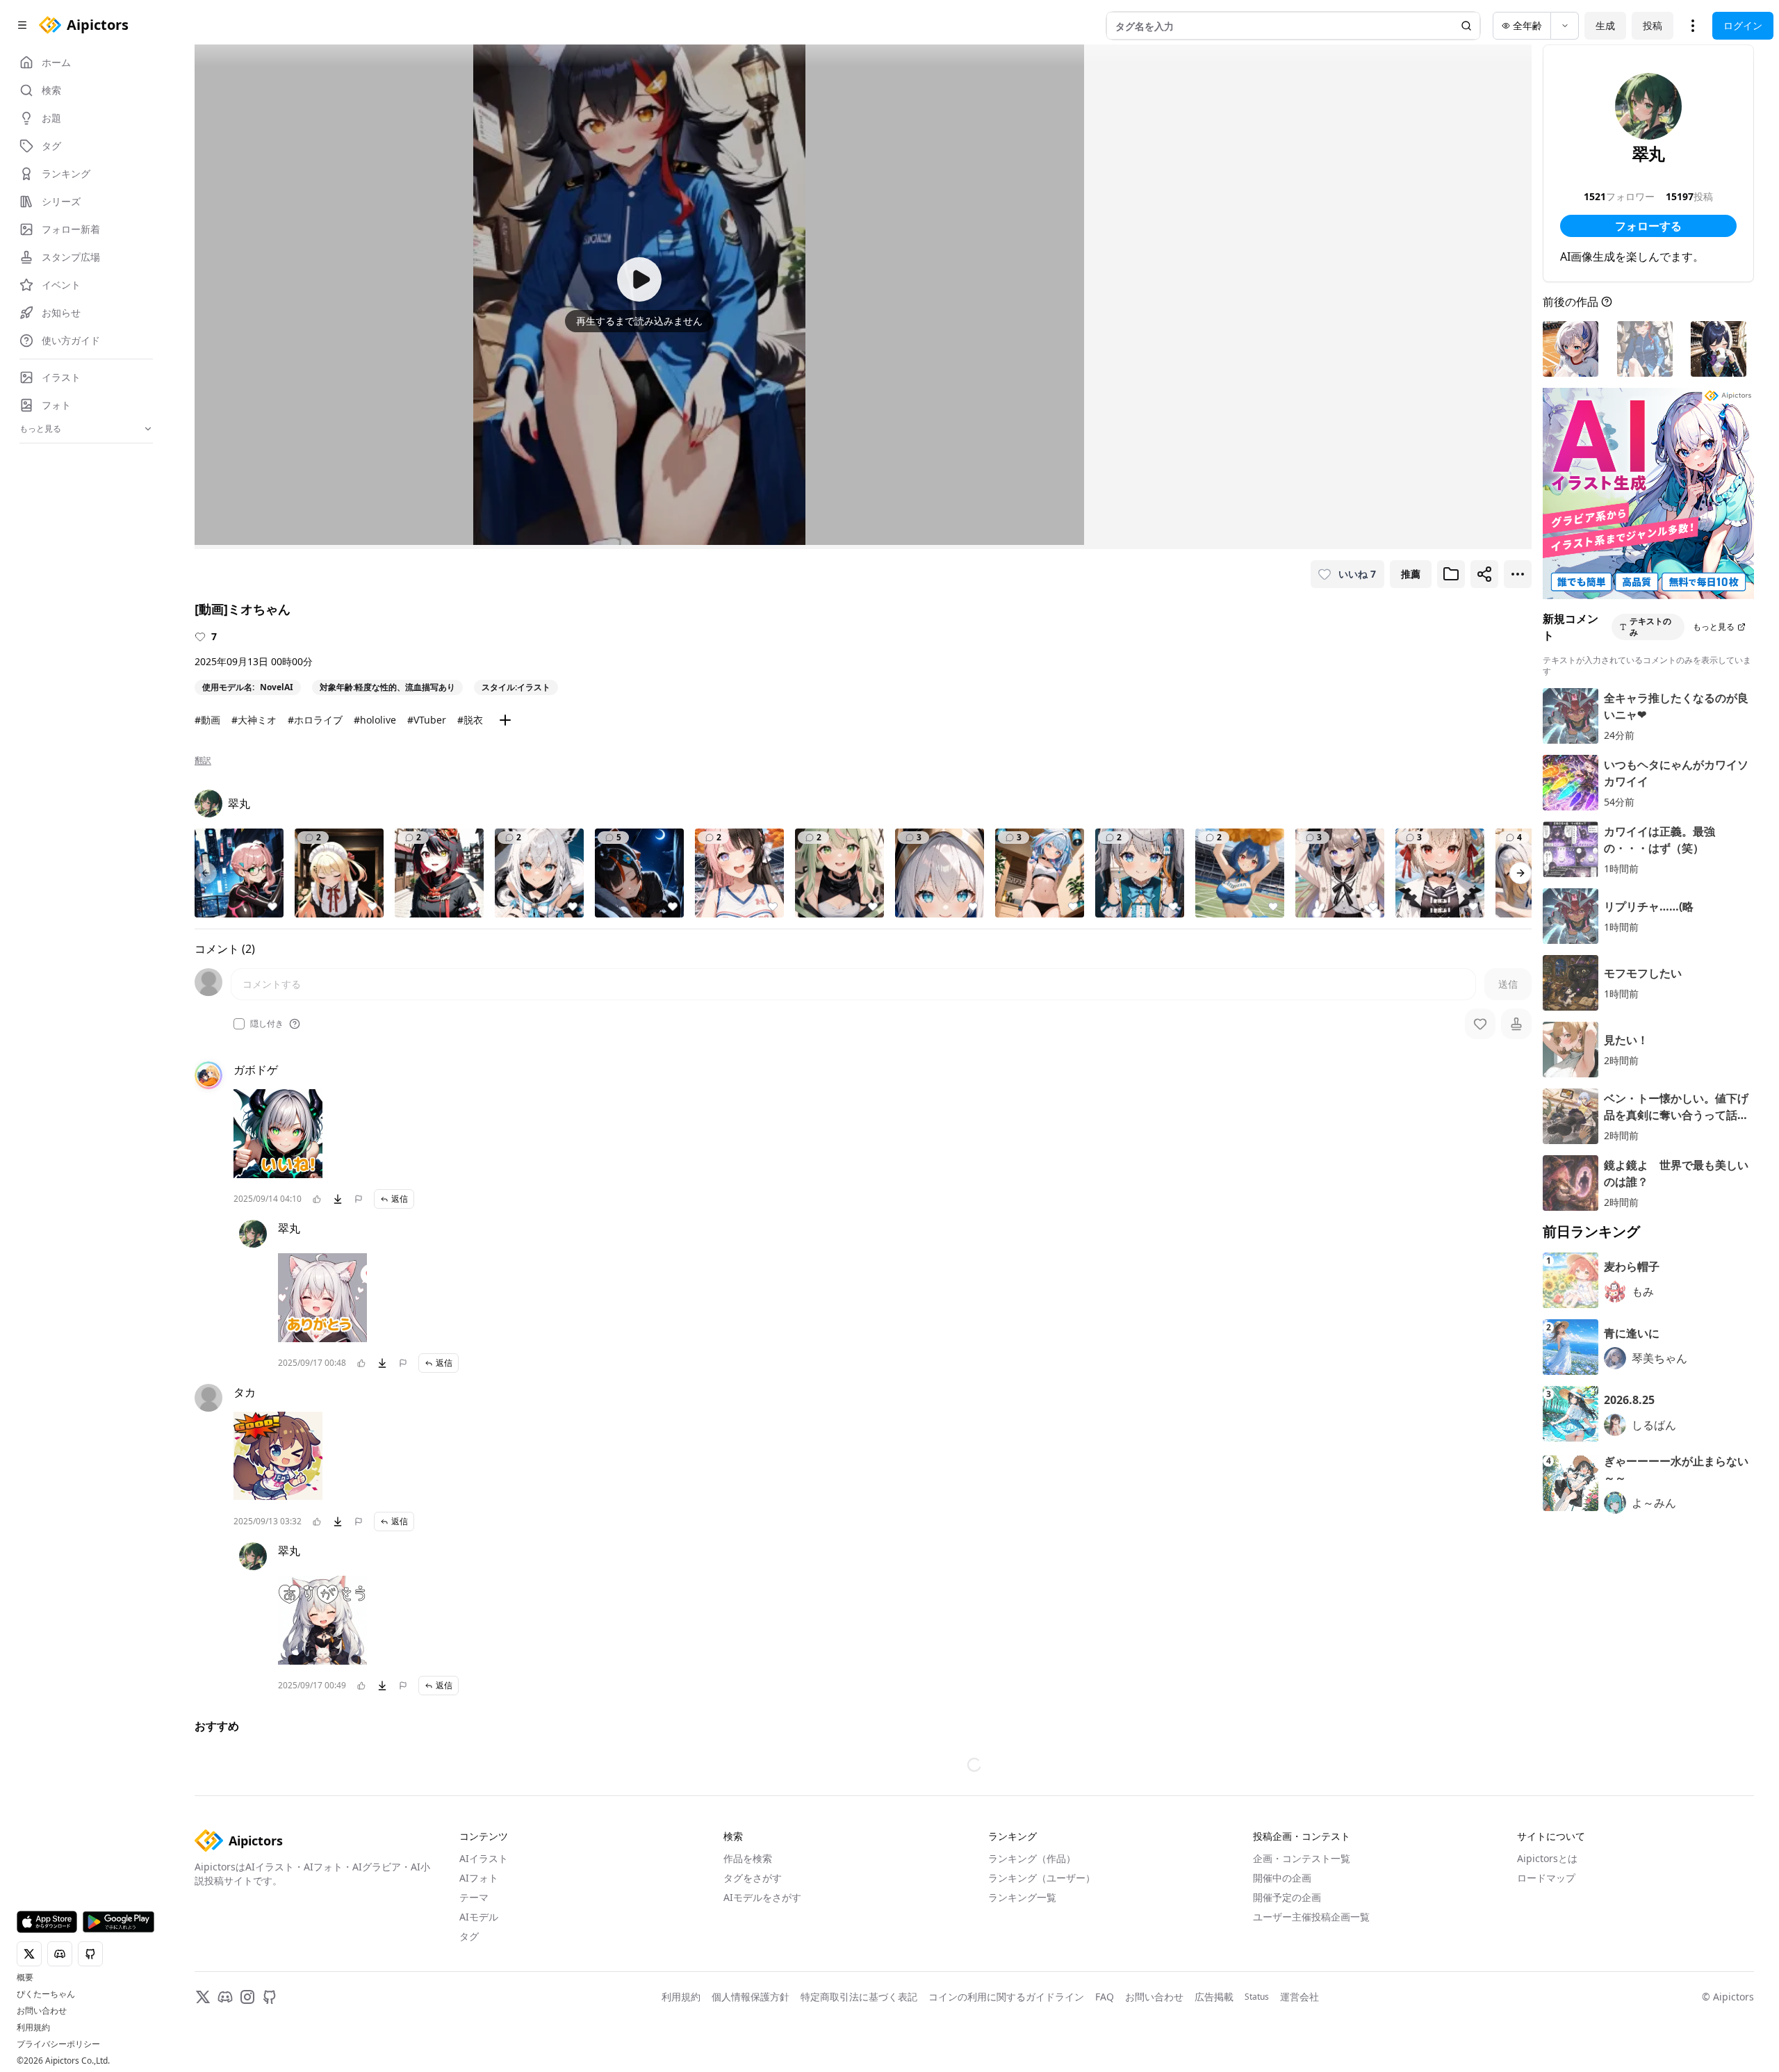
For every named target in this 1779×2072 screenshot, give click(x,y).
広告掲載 (1214, 1997)
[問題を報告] (359, 1199)
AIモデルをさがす (762, 1897)
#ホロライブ (315, 720)
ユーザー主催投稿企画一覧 (1311, 1917)
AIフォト (479, 1878)
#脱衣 (470, 720)
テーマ (474, 1897)
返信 (400, 1199)
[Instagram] (247, 1997)
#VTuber (427, 720)
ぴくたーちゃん (46, 1994)
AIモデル (479, 1917)
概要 (25, 1977)
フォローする (1648, 226)
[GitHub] (270, 1997)
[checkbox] (239, 1024)
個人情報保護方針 (751, 1997)
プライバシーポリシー (58, 2044)
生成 (1605, 25)
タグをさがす (753, 1878)
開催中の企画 (1282, 1878)
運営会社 (1300, 1997)
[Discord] (225, 1997)
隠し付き (267, 1024)
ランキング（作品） (1032, 1858)
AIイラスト (484, 1858)
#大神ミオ (254, 720)
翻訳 (203, 760)
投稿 (1653, 25)
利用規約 (33, 2028)
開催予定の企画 (1287, 1897)
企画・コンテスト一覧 (1302, 1858)
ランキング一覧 (1022, 1897)
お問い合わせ (42, 2011)
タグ (469, 1936)
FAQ (1105, 1997)
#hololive (375, 720)
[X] (203, 1997)
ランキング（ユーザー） (1042, 1878)
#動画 (207, 720)
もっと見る (1714, 627)
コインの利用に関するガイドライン (1006, 1997)
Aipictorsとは (1547, 1858)
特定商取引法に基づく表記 (859, 1997)
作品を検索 (748, 1858)
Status (1257, 1997)
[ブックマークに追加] (1451, 574)
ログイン (1743, 25)
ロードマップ (1546, 1878)
